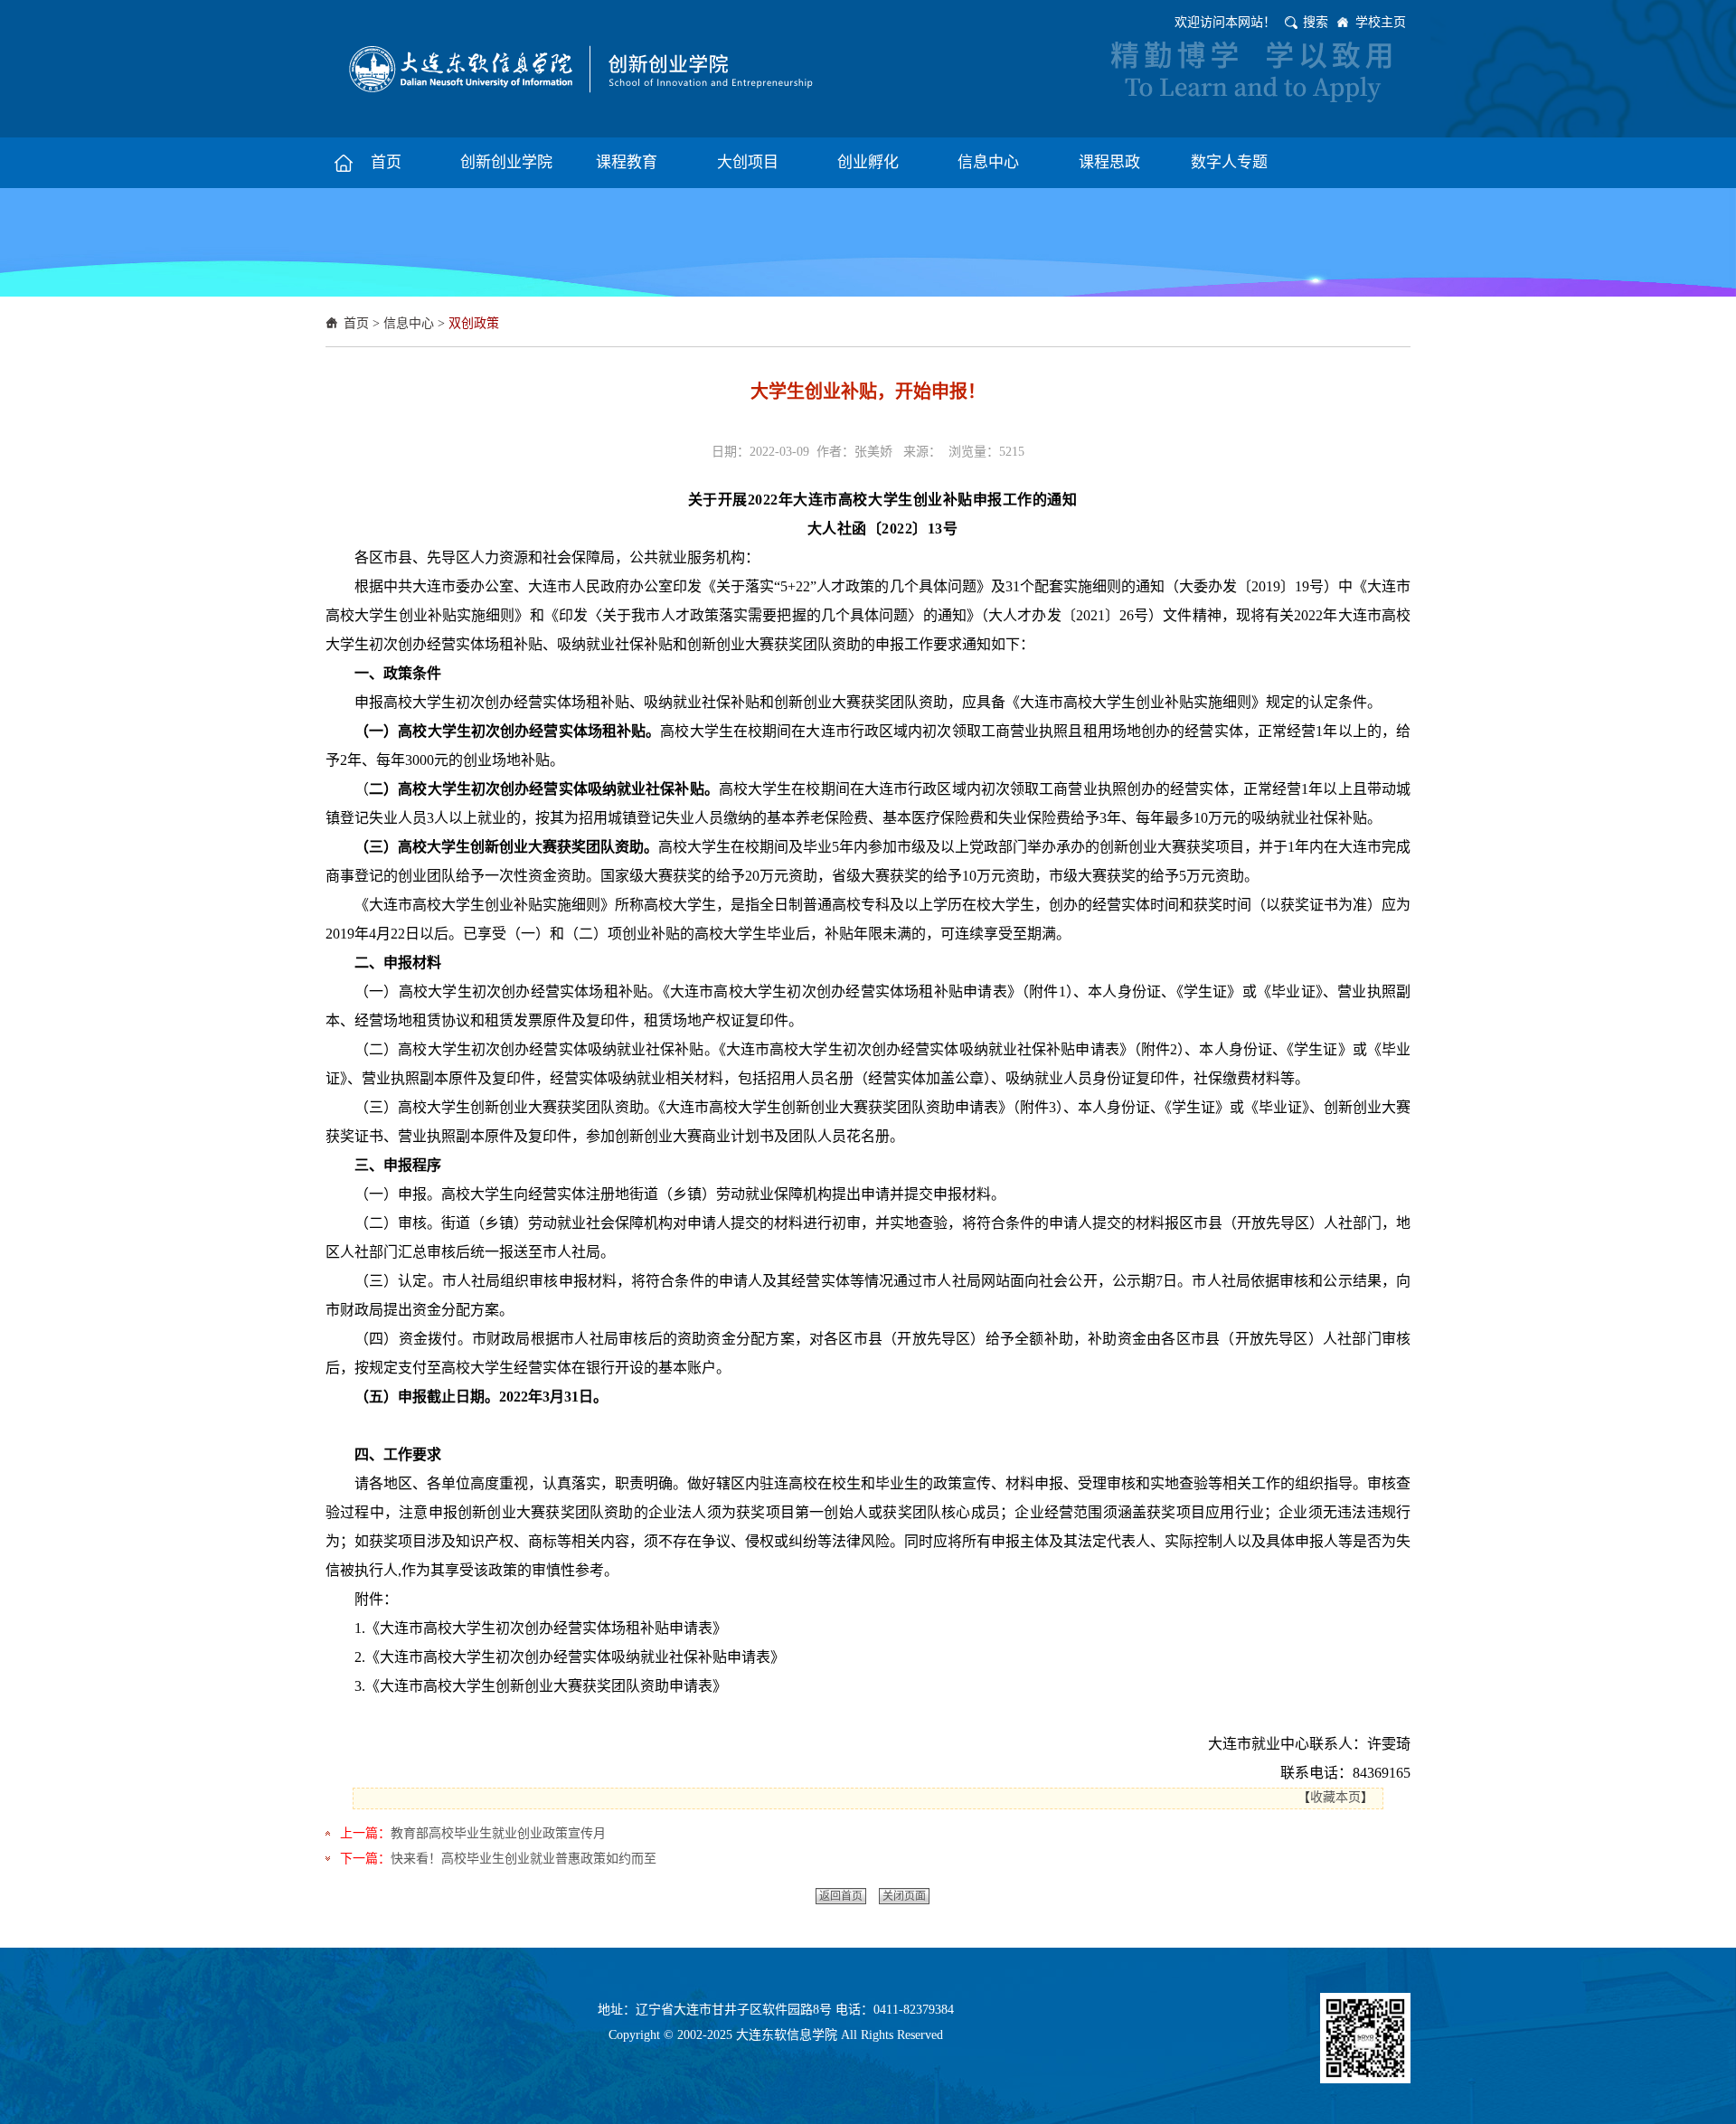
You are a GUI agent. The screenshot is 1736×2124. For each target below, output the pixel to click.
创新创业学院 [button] (506, 162)
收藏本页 (1335, 1797)
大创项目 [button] (748, 162)
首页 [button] (386, 162)
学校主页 (1381, 22)
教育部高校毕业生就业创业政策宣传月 (498, 1833)
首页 (356, 323)
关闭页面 (904, 1896)
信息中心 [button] (988, 162)
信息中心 (409, 323)
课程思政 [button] (1109, 162)
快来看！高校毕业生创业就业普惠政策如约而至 (524, 1859)
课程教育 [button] (627, 162)
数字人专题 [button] (1229, 162)
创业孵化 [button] (868, 162)
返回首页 (841, 1896)
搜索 (1316, 22)
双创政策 (474, 323)
